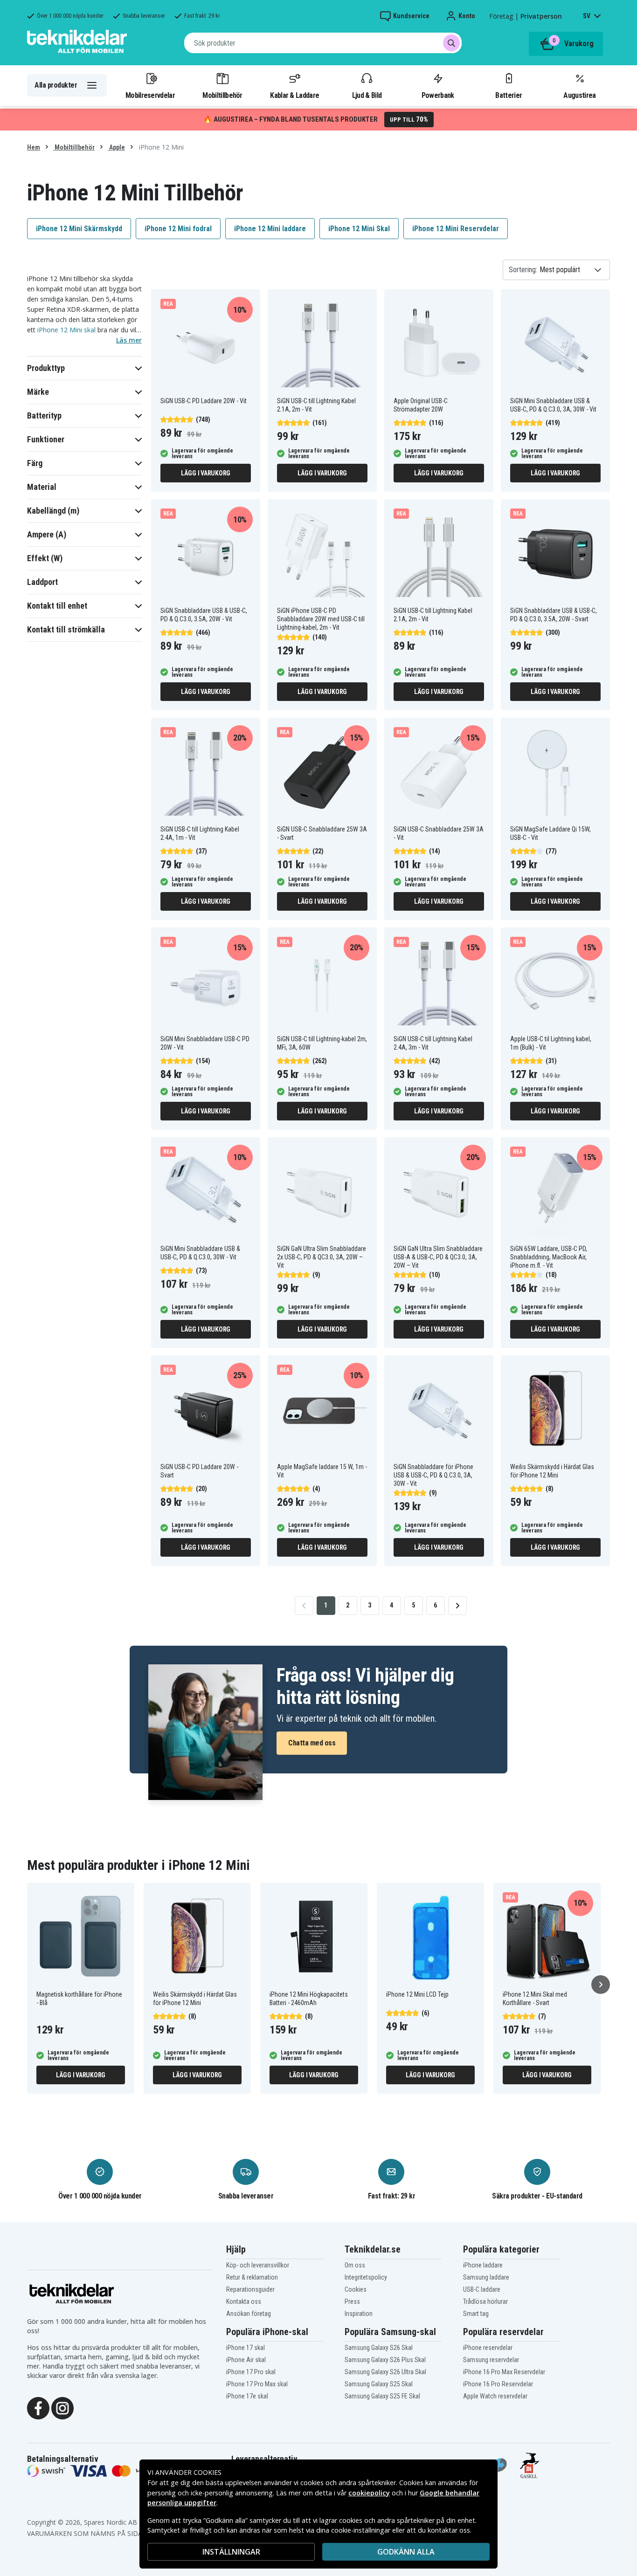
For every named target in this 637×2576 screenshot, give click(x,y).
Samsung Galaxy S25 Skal (379, 2384)
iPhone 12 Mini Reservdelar (456, 229)
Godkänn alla (406, 2552)
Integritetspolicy (366, 2277)
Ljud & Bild (367, 95)
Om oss (355, 2265)
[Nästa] (601, 1985)
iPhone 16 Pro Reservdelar (498, 2384)
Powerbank (438, 95)
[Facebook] (38, 2407)
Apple (116, 147)
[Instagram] (62, 2407)
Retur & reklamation (252, 2277)
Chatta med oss (312, 1743)
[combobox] (323, 43)
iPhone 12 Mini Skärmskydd (79, 229)
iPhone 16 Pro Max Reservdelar (504, 2372)
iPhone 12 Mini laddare (270, 229)
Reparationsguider (250, 2289)
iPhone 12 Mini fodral (178, 229)
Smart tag (476, 2314)
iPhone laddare (483, 2265)
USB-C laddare (482, 2289)
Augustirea (579, 95)
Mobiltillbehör (222, 95)
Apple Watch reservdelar (495, 2396)
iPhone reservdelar (488, 2348)
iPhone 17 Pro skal (251, 2372)
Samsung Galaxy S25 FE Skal (382, 2396)
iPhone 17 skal (246, 2348)
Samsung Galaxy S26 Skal (379, 2348)
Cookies (356, 2289)
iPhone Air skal (246, 2360)
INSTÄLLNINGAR (231, 2552)
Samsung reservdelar (491, 2360)
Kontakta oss (244, 2301)
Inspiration (359, 2314)
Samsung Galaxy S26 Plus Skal (385, 2360)
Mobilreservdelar (150, 95)
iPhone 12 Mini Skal (359, 229)
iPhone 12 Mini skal (66, 330)
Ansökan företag (249, 2314)
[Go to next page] (457, 1606)
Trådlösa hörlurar (485, 2301)
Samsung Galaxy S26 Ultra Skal (385, 2372)
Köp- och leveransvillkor (258, 2265)
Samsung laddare (486, 2277)
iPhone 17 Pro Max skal (257, 2384)
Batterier (509, 95)
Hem (34, 147)
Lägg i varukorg (206, 473)
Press (352, 2301)
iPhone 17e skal (247, 2396)
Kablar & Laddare (294, 95)
